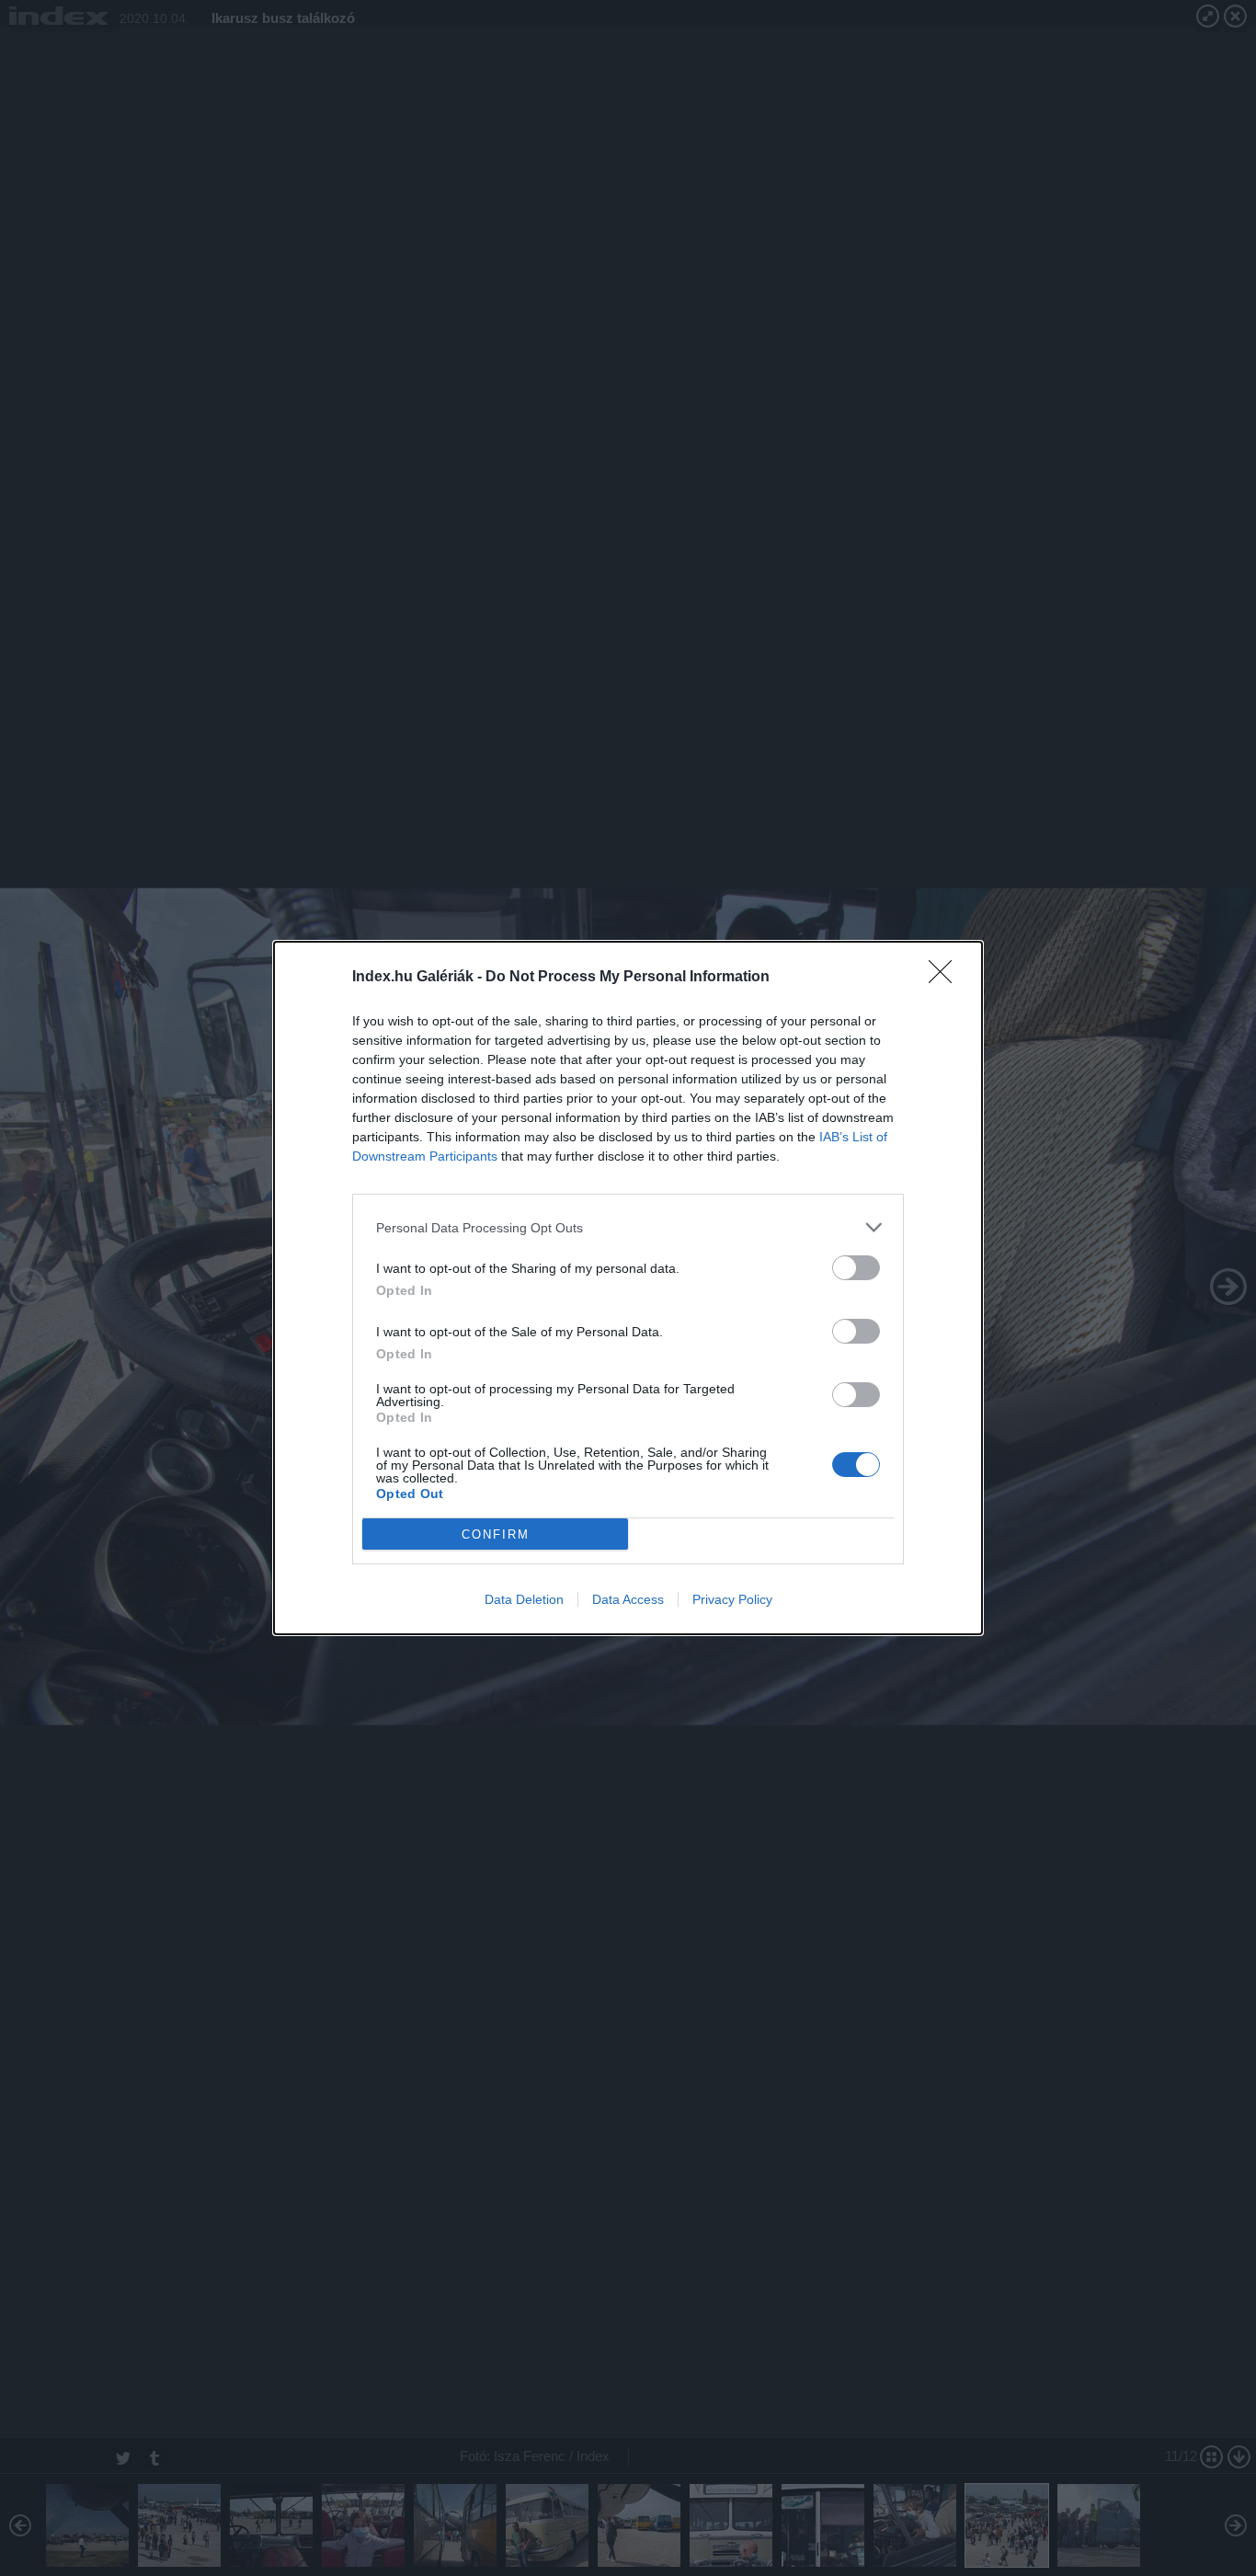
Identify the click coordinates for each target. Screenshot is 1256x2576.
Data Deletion (524, 1599)
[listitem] (628, 1227)
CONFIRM (496, 1534)
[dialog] (628, 1288)
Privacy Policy (732, 1599)
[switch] (856, 1268)
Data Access (628, 1599)
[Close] (946, 978)
